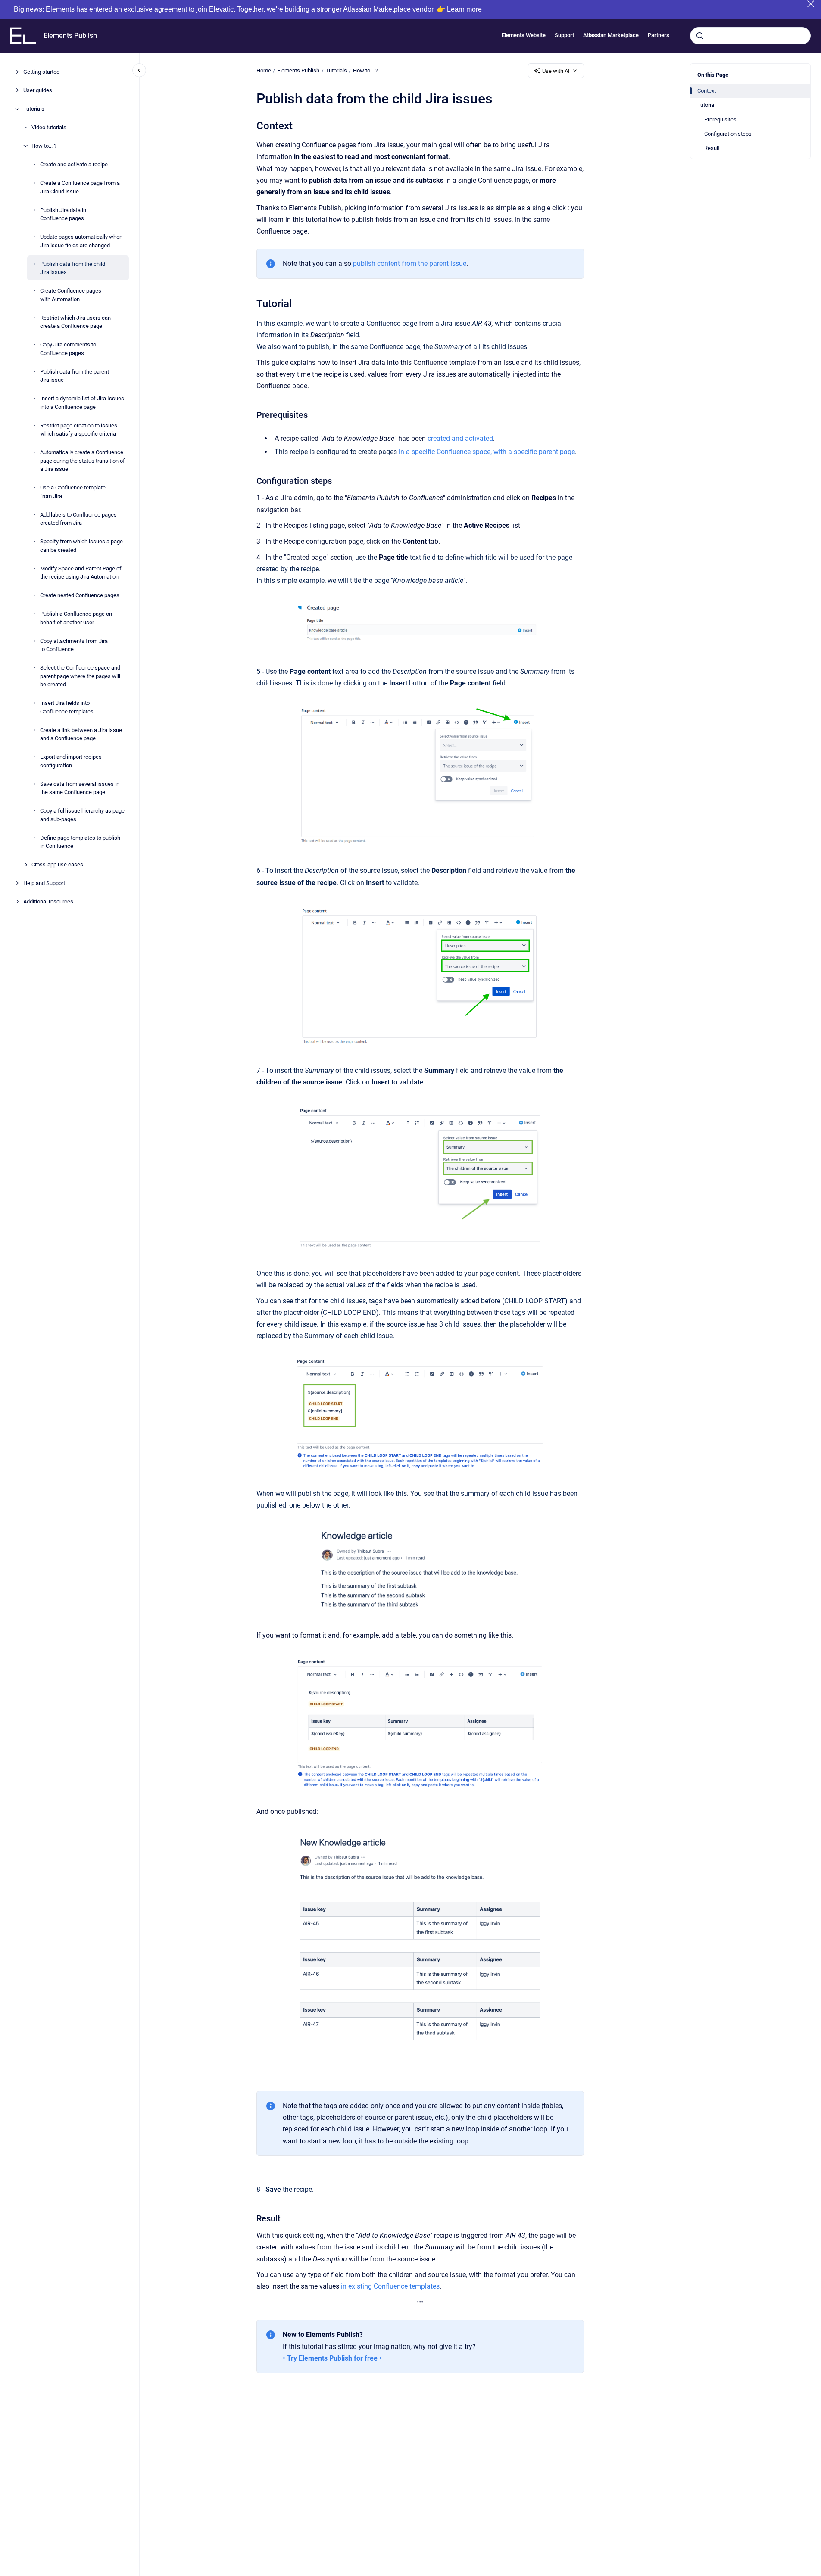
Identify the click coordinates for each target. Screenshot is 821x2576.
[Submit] (700, 36)
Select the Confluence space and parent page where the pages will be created (80, 676)
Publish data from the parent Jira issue (75, 375)
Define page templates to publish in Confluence (80, 842)
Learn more (464, 9)
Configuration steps (728, 134)
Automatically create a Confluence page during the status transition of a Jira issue (83, 461)
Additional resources (48, 902)
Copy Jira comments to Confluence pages (68, 349)
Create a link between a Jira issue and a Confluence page (81, 734)
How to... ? (44, 146)
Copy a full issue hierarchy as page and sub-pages (82, 815)
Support (564, 36)
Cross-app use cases (57, 864)
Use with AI (556, 71)
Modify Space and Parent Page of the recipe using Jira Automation (81, 572)
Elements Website (524, 36)
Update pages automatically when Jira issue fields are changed (81, 241)
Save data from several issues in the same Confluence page (80, 788)
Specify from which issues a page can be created (81, 546)
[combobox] (750, 36)
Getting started (41, 72)
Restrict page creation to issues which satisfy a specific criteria (79, 429)
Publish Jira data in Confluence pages (63, 214)
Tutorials (34, 109)
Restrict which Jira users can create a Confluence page (75, 322)
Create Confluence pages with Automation (71, 295)
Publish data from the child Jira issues (73, 268)
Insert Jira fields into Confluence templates (67, 707)
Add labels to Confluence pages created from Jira (78, 519)
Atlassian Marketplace (611, 36)
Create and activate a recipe (74, 164)
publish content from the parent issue (410, 263)
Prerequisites (720, 120)
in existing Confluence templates (390, 2286)
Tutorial (706, 105)
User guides (38, 90)
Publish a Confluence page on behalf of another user (76, 618)
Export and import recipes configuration (71, 761)
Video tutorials (49, 127)
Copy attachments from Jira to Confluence (74, 645)
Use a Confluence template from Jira (73, 492)
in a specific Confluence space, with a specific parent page (487, 452)
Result (712, 148)
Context (707, 91)
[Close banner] (811, 4)
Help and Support (44, 883)
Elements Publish (70, 36)
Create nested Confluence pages (80, 595)
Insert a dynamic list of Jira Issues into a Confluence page (82, 403)
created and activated (460, 438)
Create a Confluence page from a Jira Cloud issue (80, 187)
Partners (659, 36)
